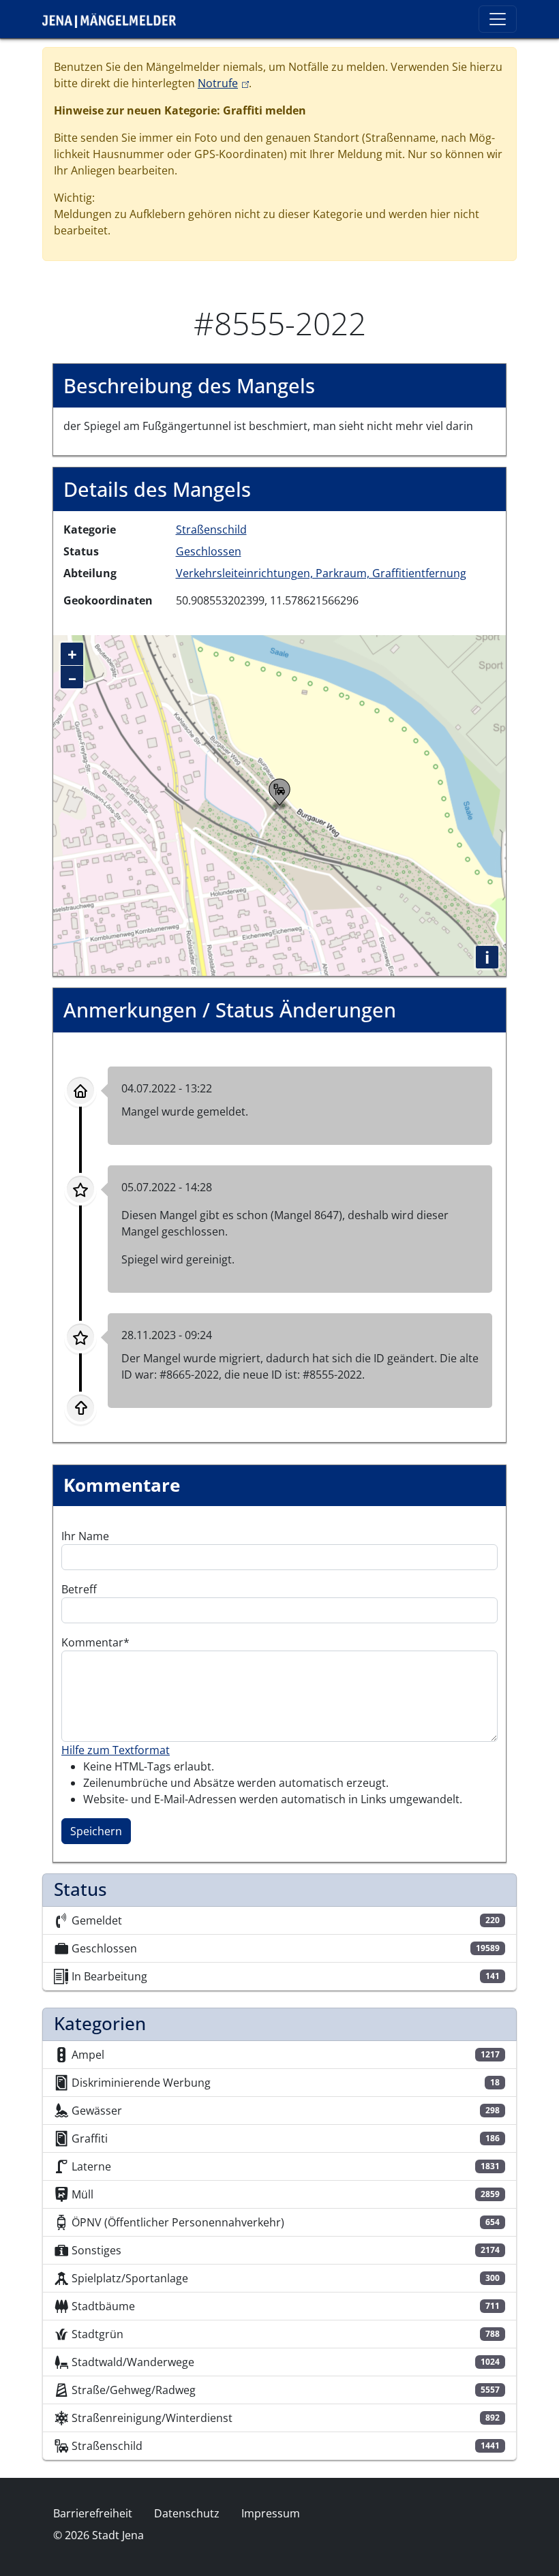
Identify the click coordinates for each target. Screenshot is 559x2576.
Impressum (271, 2513)
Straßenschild (211, 530)
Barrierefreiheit (93, 2513)
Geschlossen (209, 551)
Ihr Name (85, 1536)
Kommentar (92, 1642)
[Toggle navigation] (498, 19)
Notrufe (223, 83)
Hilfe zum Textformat (116, 1750)
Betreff (79, 1589)
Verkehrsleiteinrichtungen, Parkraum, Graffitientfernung (321, 573)
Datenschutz (187, 2513)
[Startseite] (115, 19)
